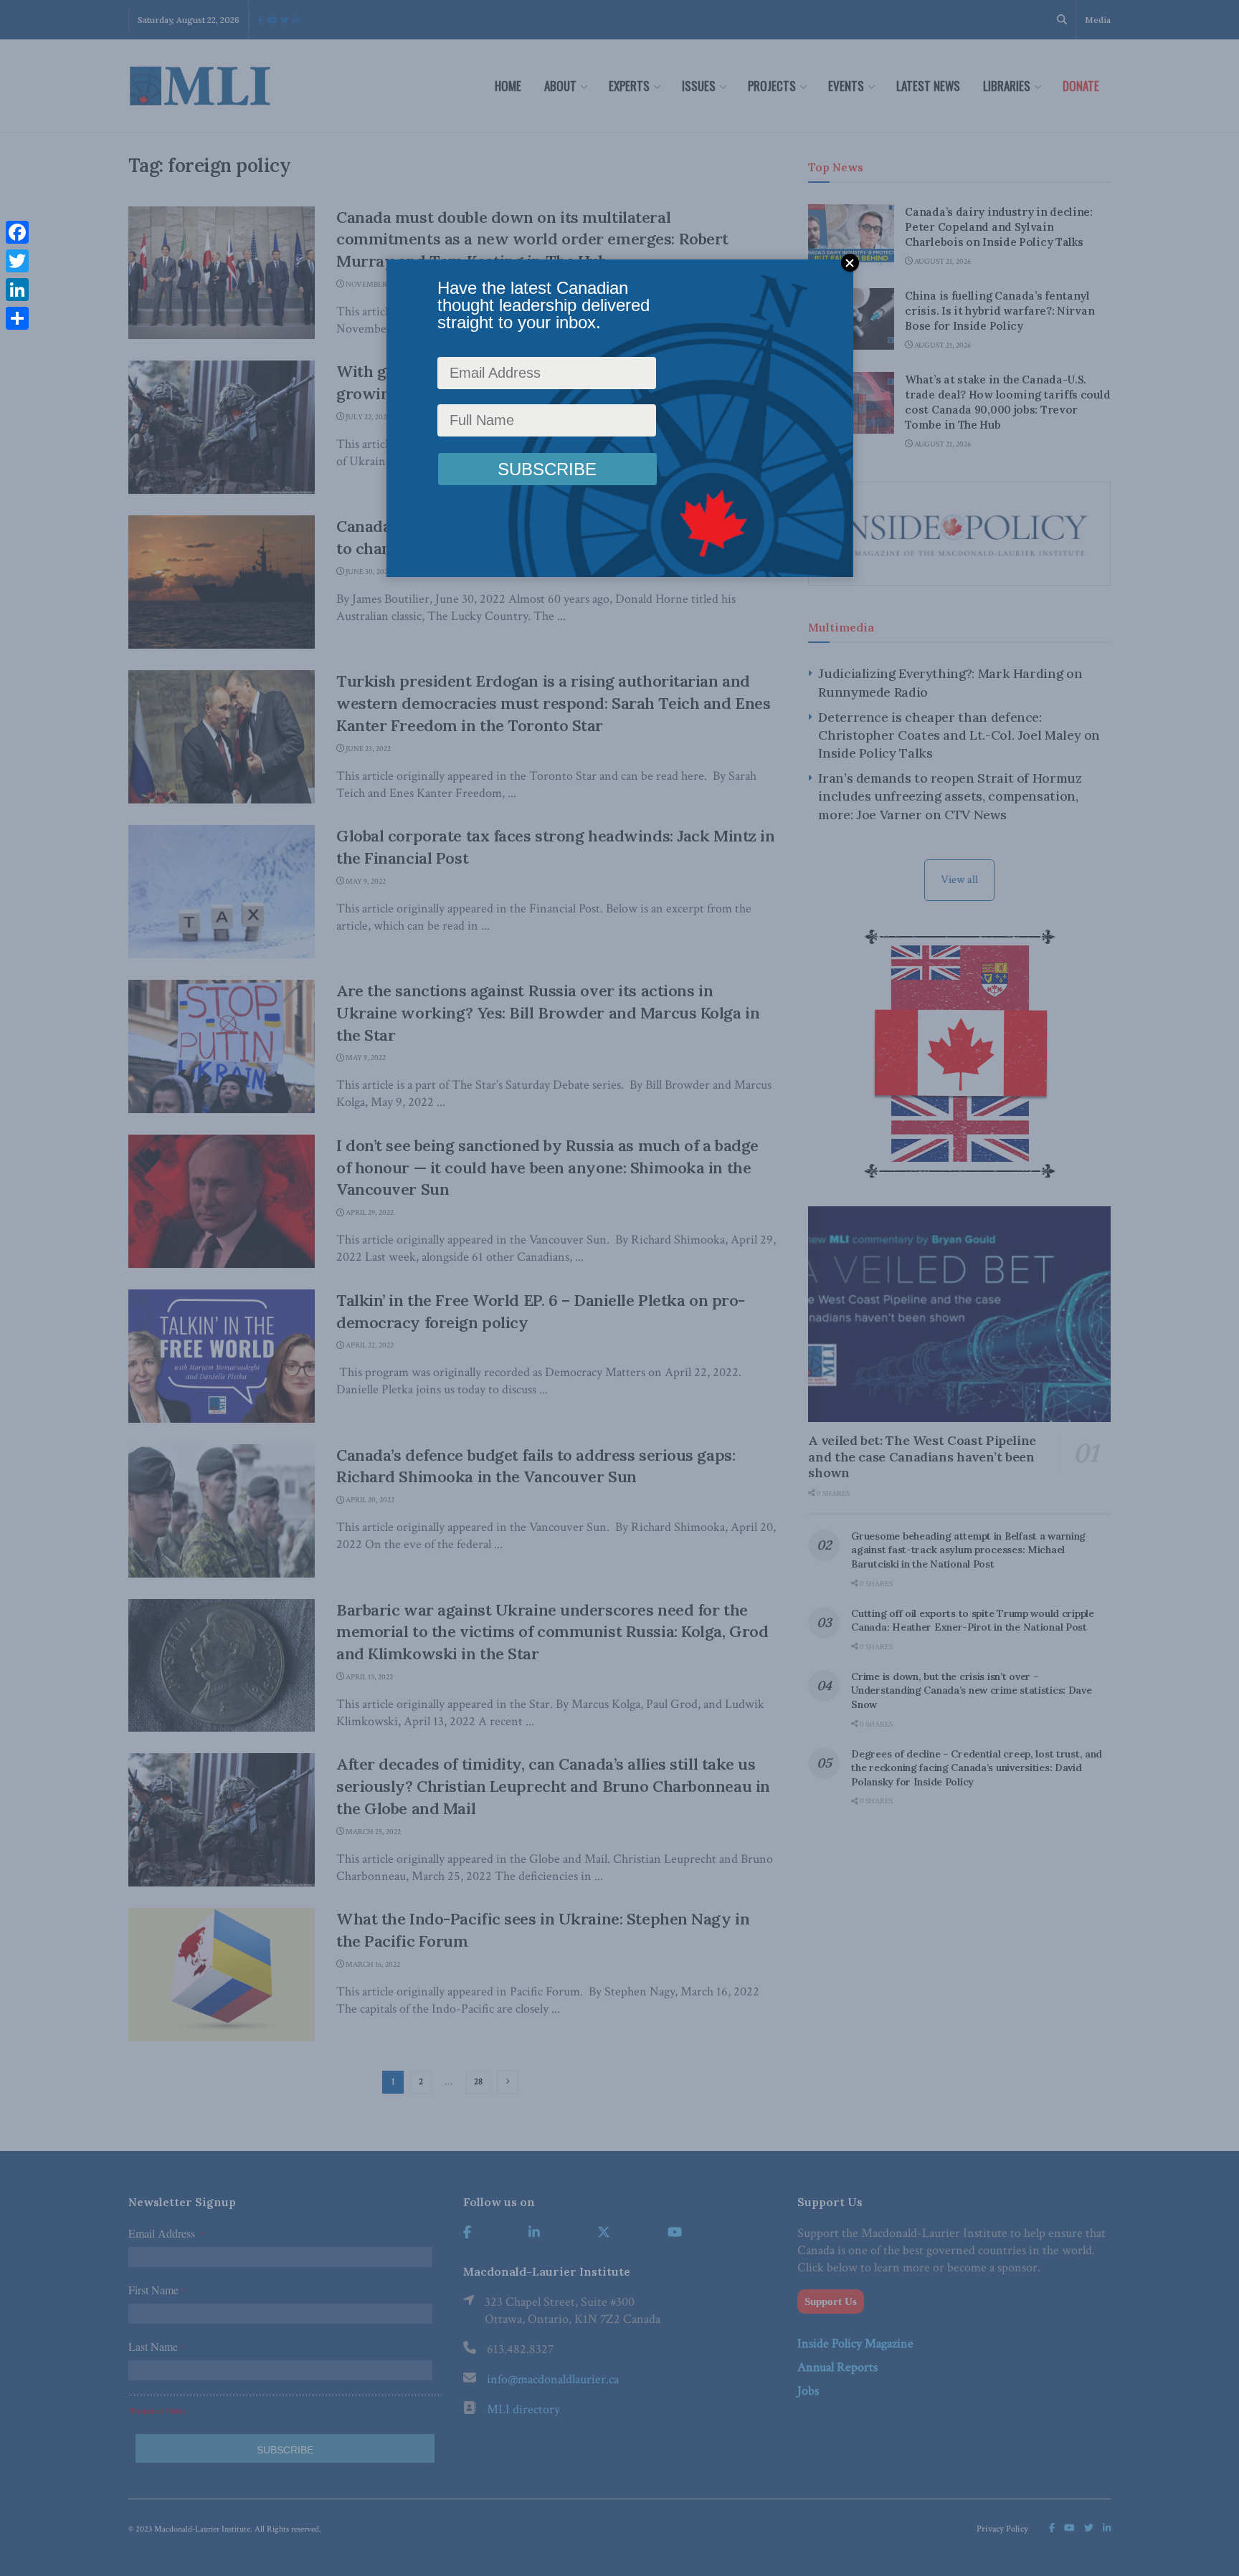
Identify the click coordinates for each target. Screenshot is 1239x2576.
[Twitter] (17, 261)
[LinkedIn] (17, 290)
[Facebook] (17, 232)
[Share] (17, 318)
